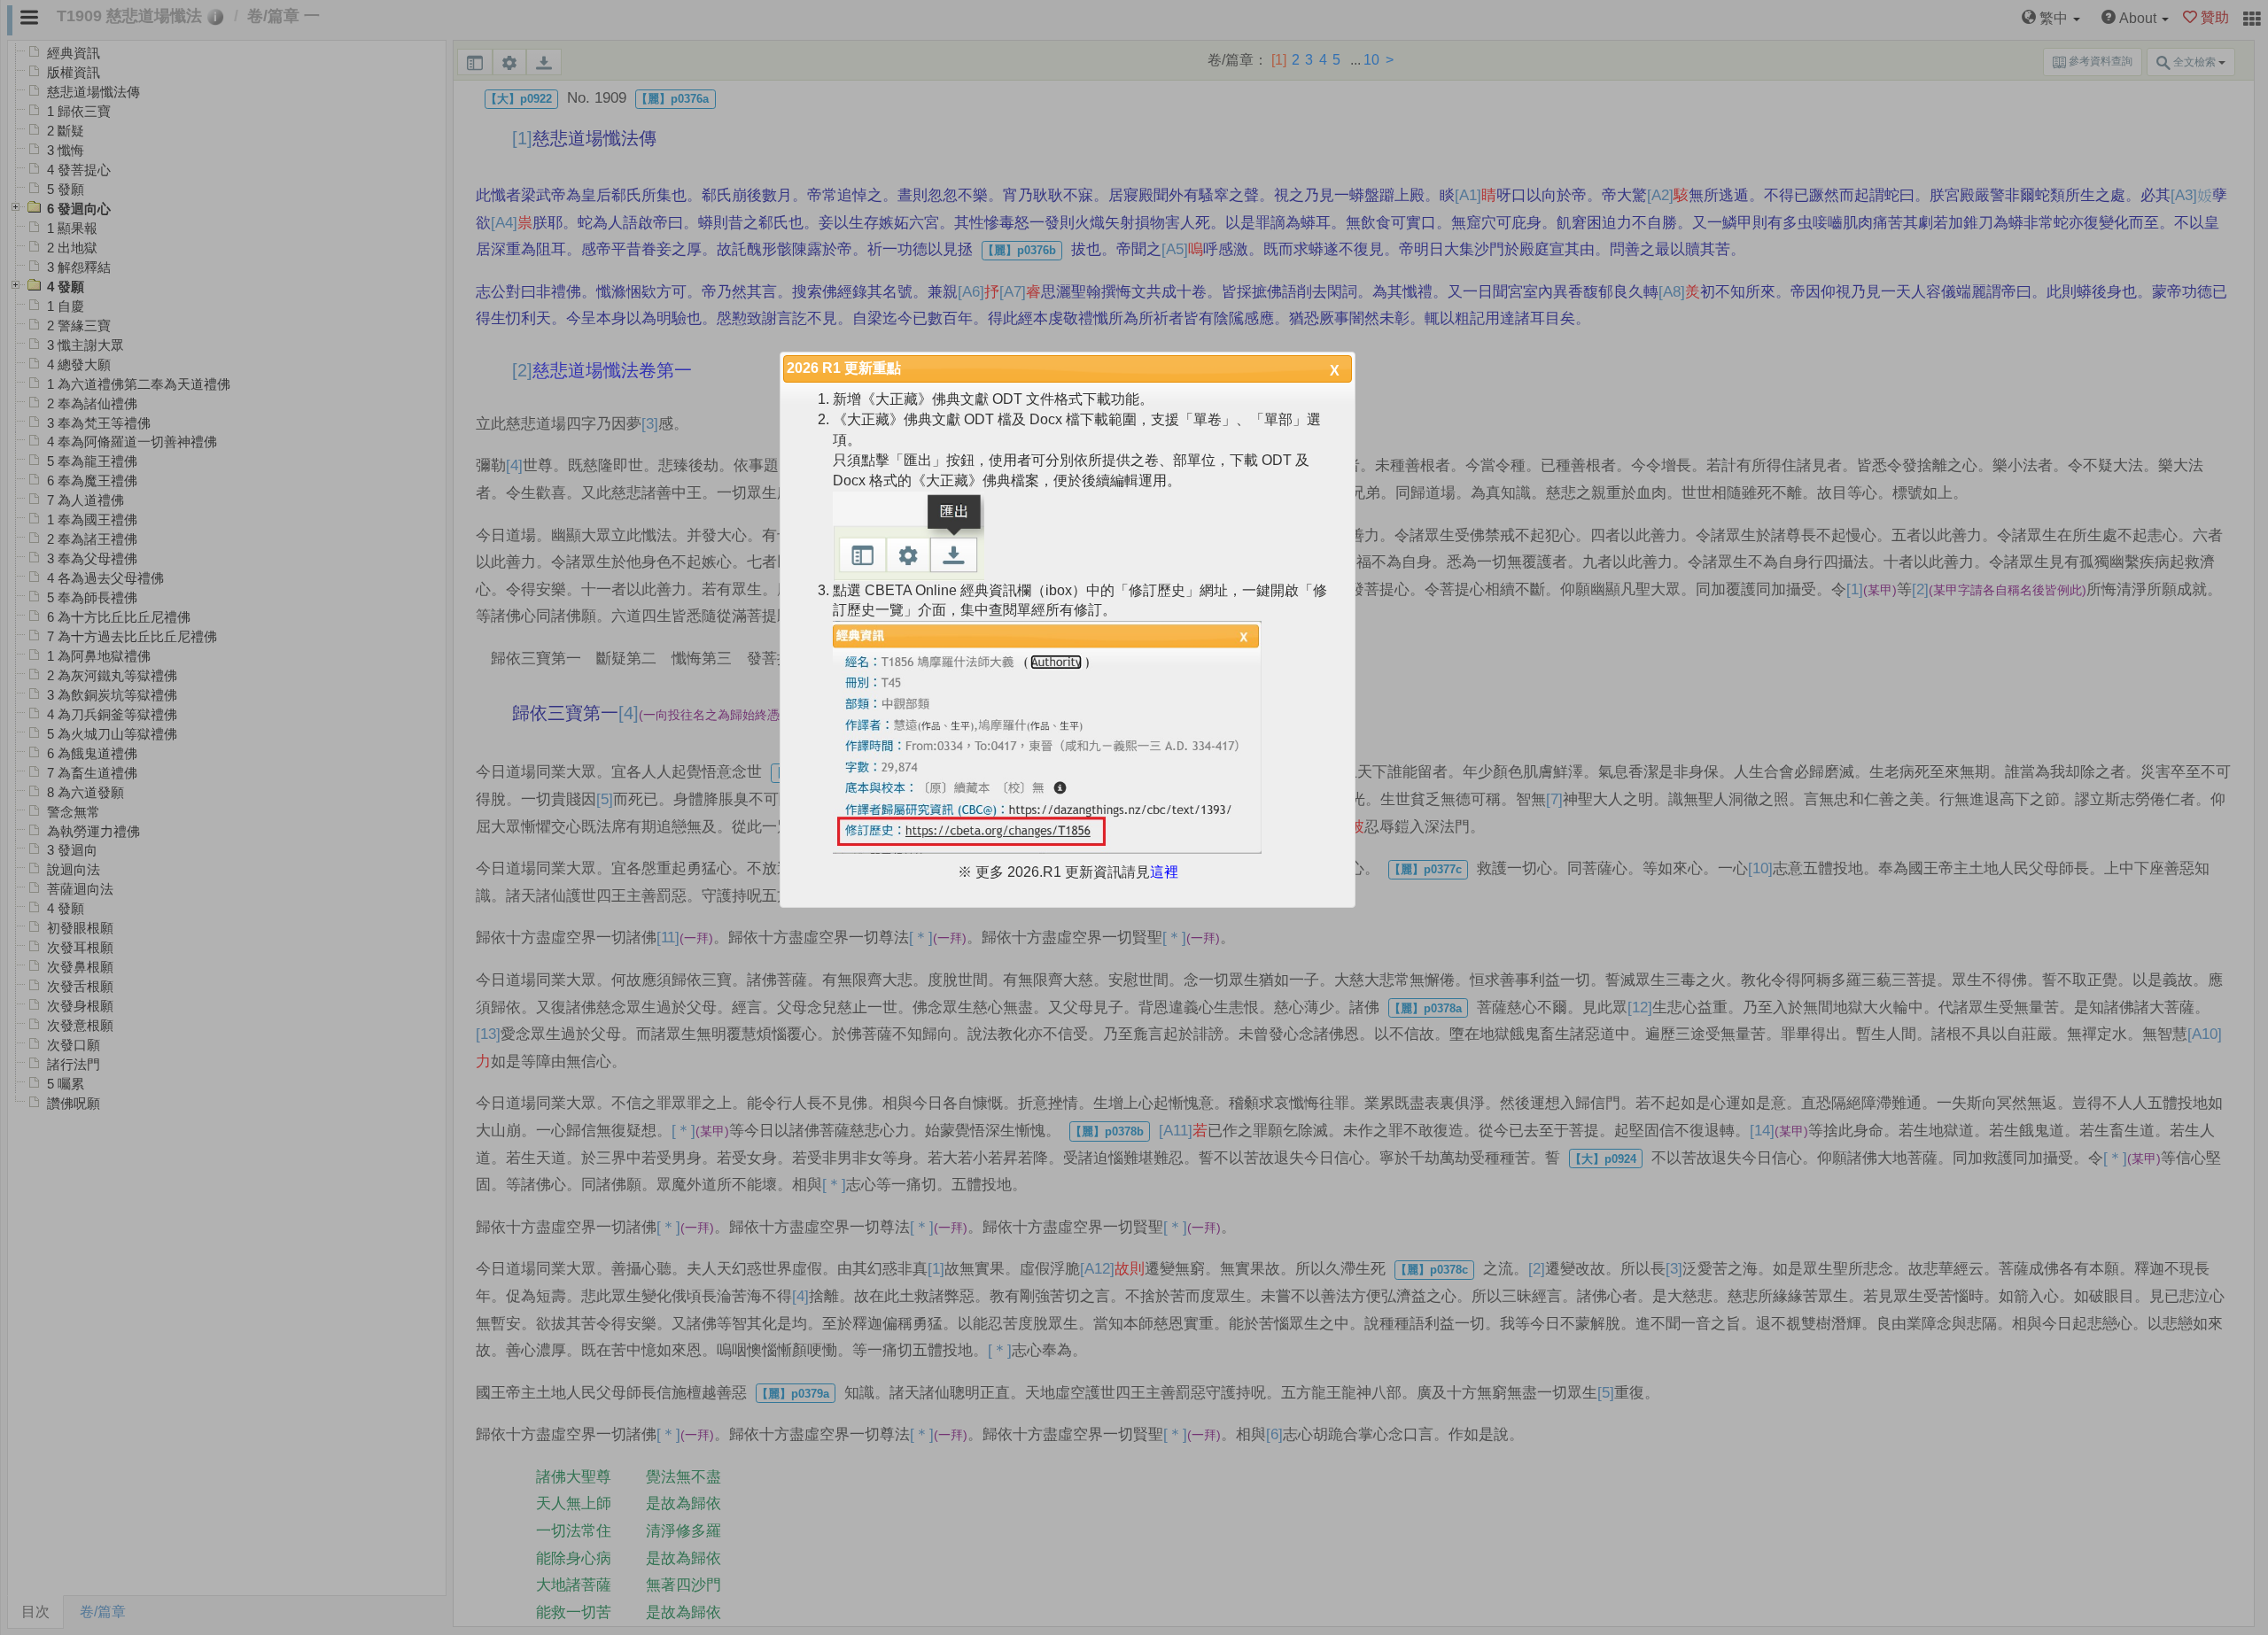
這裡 (1164, 872)
